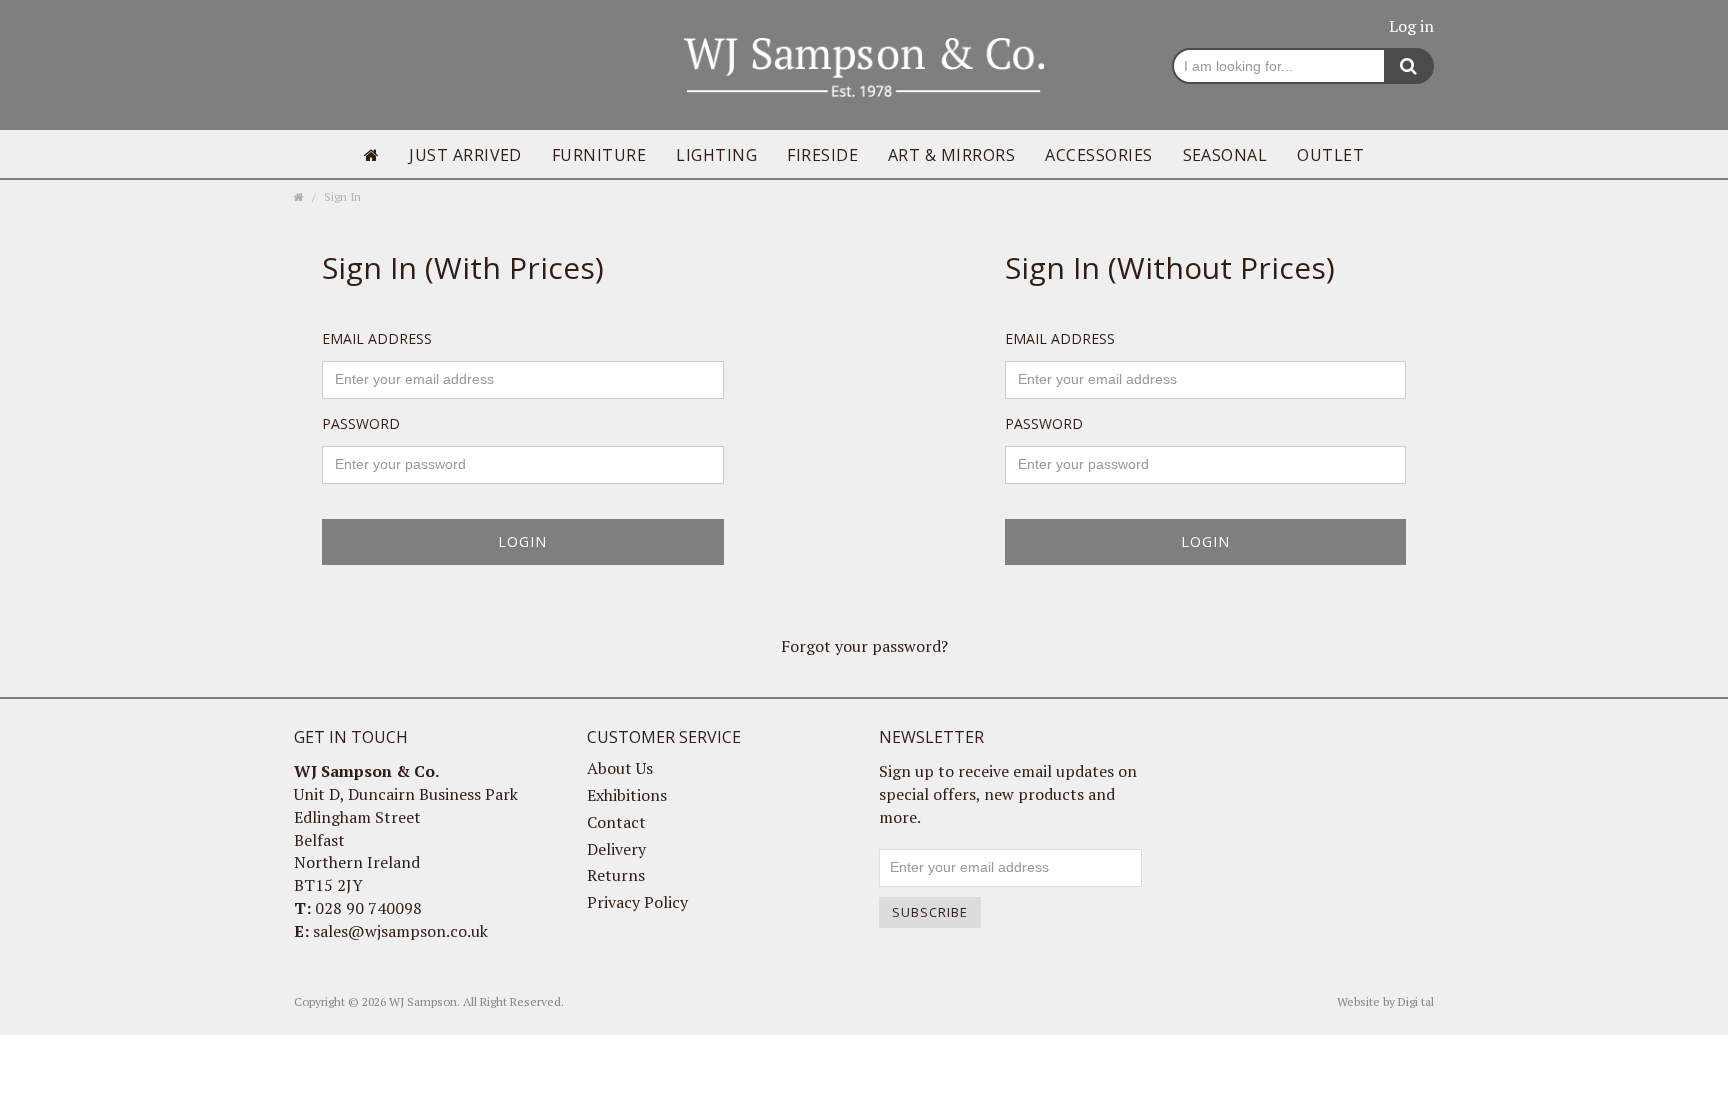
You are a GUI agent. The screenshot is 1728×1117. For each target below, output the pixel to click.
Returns (616, 875)
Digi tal (1416, 1001)
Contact (616, 822)
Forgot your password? (864, 646)
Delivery (616, 849)
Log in (1411, 26)
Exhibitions (627, 795)
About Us (620, 768)
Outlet (1330, 155)
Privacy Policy (637, 902)
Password (361, 423)
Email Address (377, 338)
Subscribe (930, 912)
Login (522, 541)
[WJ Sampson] (864, 65)
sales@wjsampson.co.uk (400, 931)
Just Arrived (465, 155)
